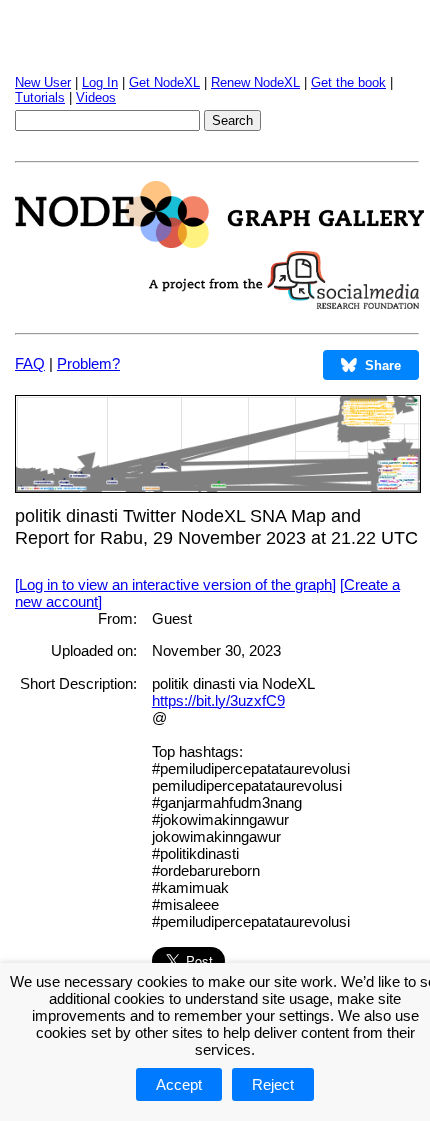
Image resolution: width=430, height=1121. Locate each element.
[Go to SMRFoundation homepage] (284, 303)
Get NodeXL (164, 82)
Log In (100, 82)
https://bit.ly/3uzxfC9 (218, 700)
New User (43, 82)
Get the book (348, 82)
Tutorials (40, 97)
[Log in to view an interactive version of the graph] (175, 584)
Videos (96, 97)
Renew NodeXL (255, 82)
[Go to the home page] (219, 242)
